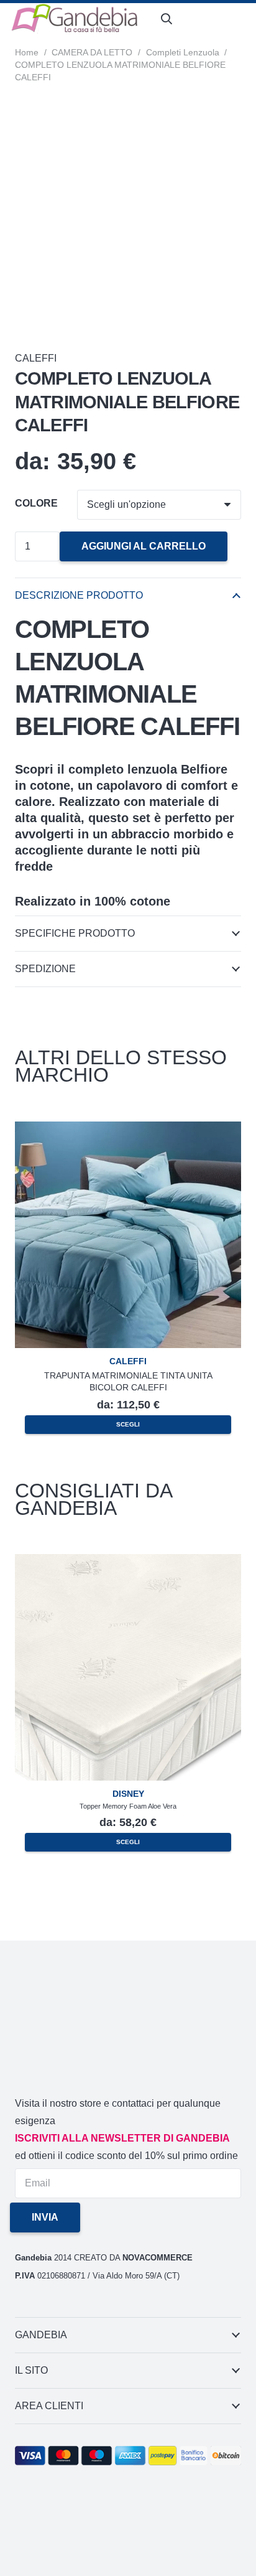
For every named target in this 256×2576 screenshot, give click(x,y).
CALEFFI (36, 358)
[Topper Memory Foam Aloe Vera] (128, 1562)
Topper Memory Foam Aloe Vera (128, 1806)
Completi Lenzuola (183, 52)
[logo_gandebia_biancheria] (75, 19)
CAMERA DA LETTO (92, 52)
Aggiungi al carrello (144, 546)
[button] (167, 19)
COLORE (36, 503)
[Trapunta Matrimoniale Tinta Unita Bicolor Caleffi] (128, 1130)
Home (27, 52)
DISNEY (128, 1794)
